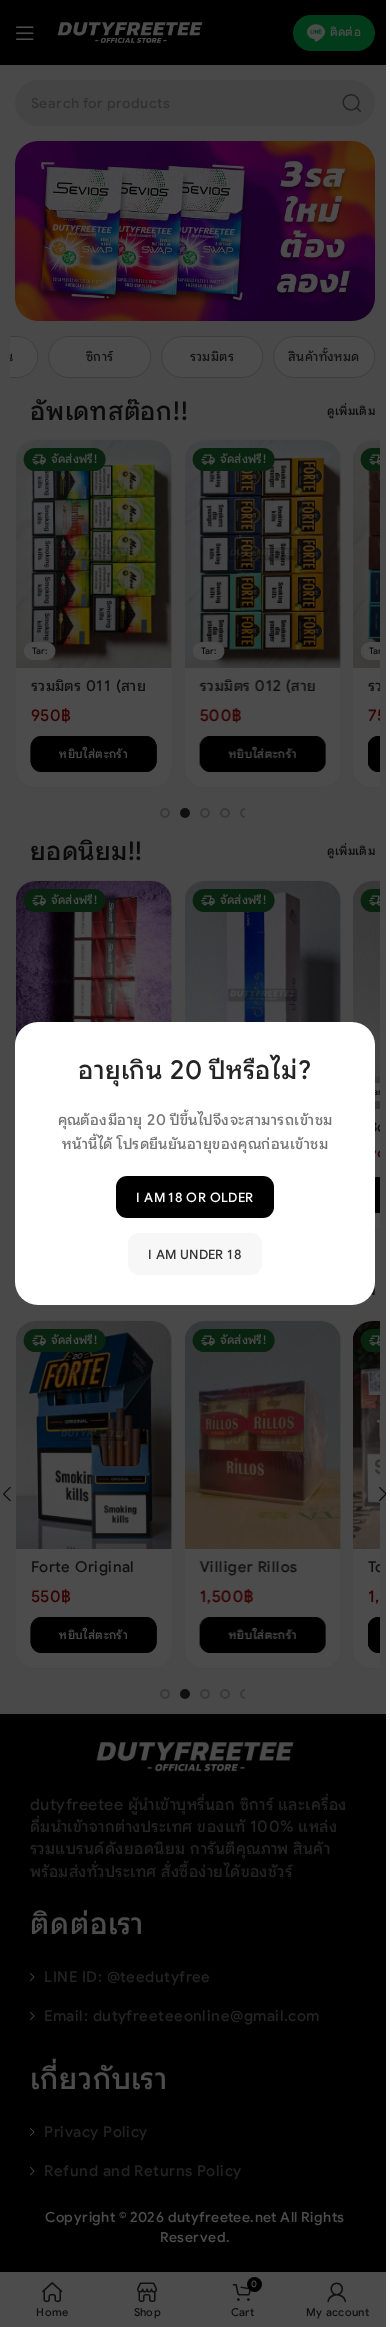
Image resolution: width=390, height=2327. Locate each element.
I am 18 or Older (194, 1196)
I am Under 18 (195, 1253)
